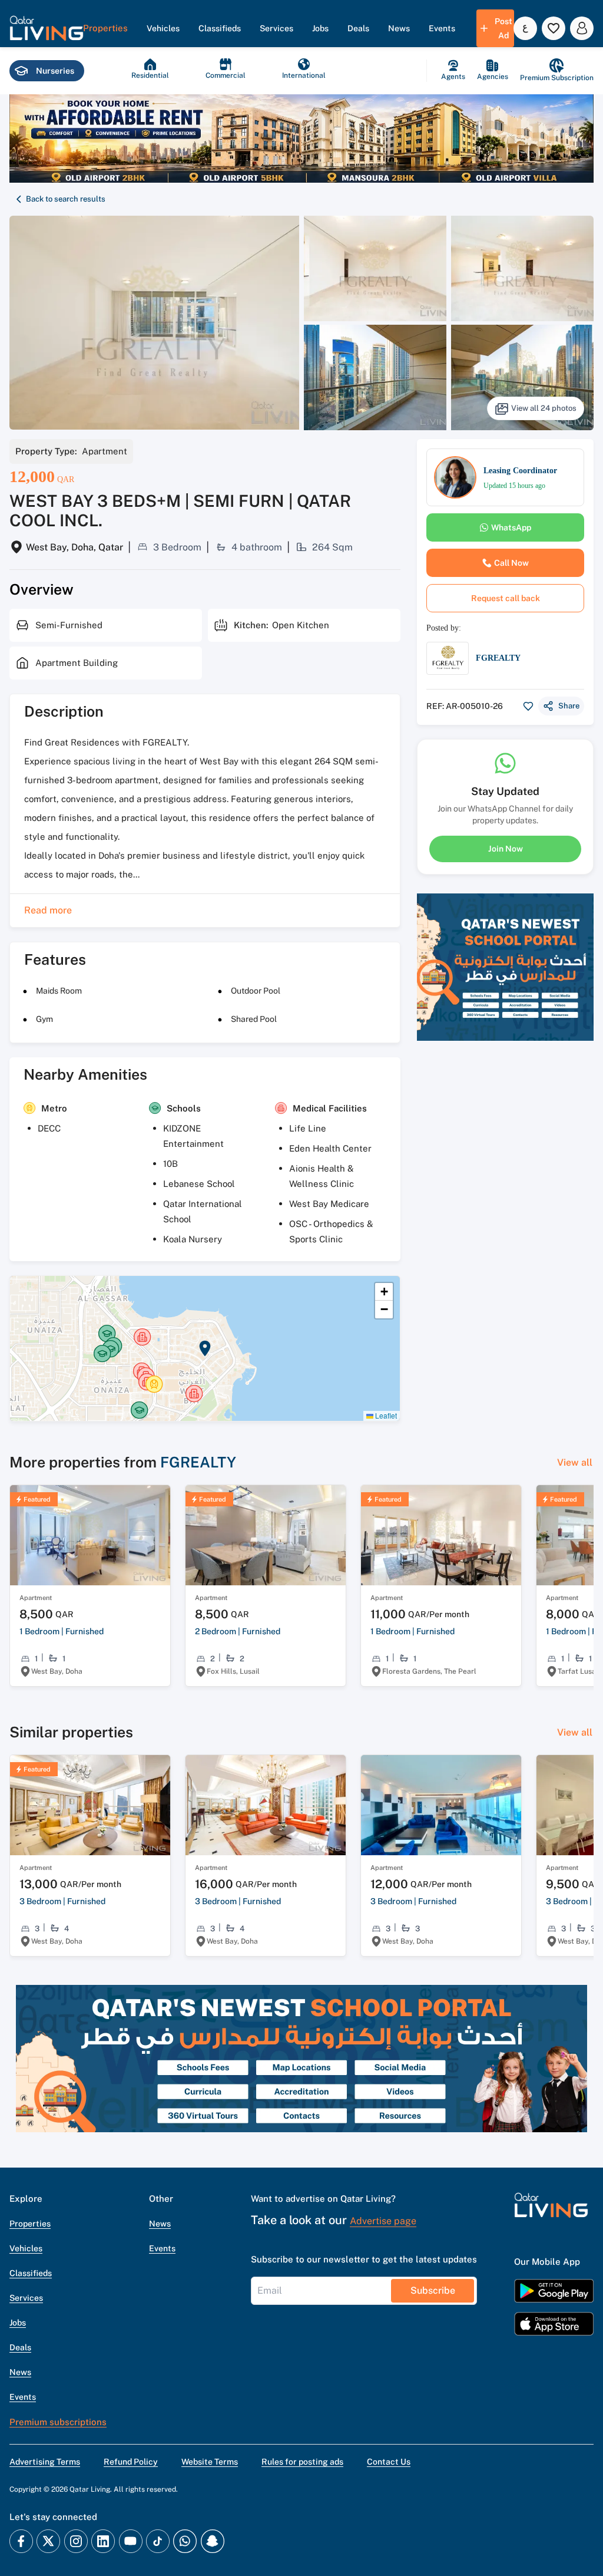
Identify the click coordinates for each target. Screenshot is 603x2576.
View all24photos (544, 408)
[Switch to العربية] (525, 28)
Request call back (506, 598)
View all (575, 1462)
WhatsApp (511, 527)
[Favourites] (554, 28)
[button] (47, 28)
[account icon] (582, 28)
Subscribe (433, 2290)
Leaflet (385, 1415)
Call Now (511, 563)
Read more (48, 910)
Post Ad (503, 28)
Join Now (506, 849)
